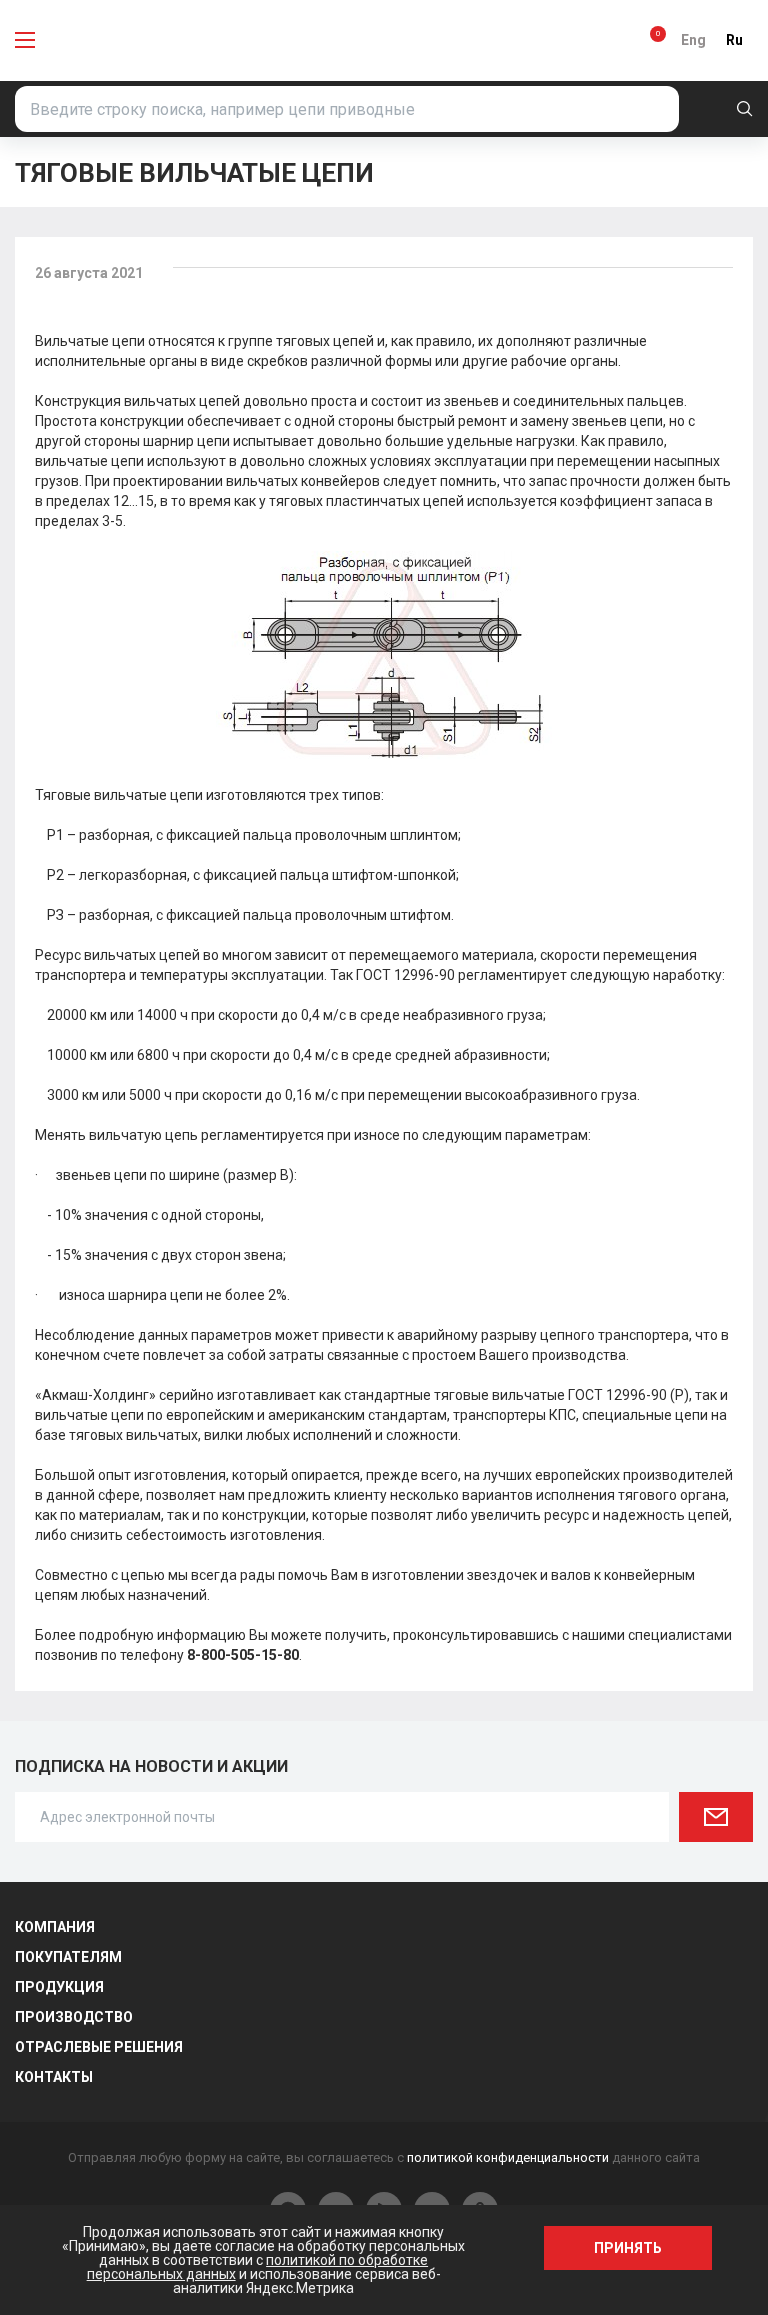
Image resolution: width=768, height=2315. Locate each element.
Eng (693, 40)
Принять (628, 2248)
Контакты (54, 2077)
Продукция (59, 1987)
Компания (55, 1927)
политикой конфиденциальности (508, 2157)
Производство (74, 2017)
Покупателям (68, 1957)
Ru (734, 40)
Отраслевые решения (99, 2047)
